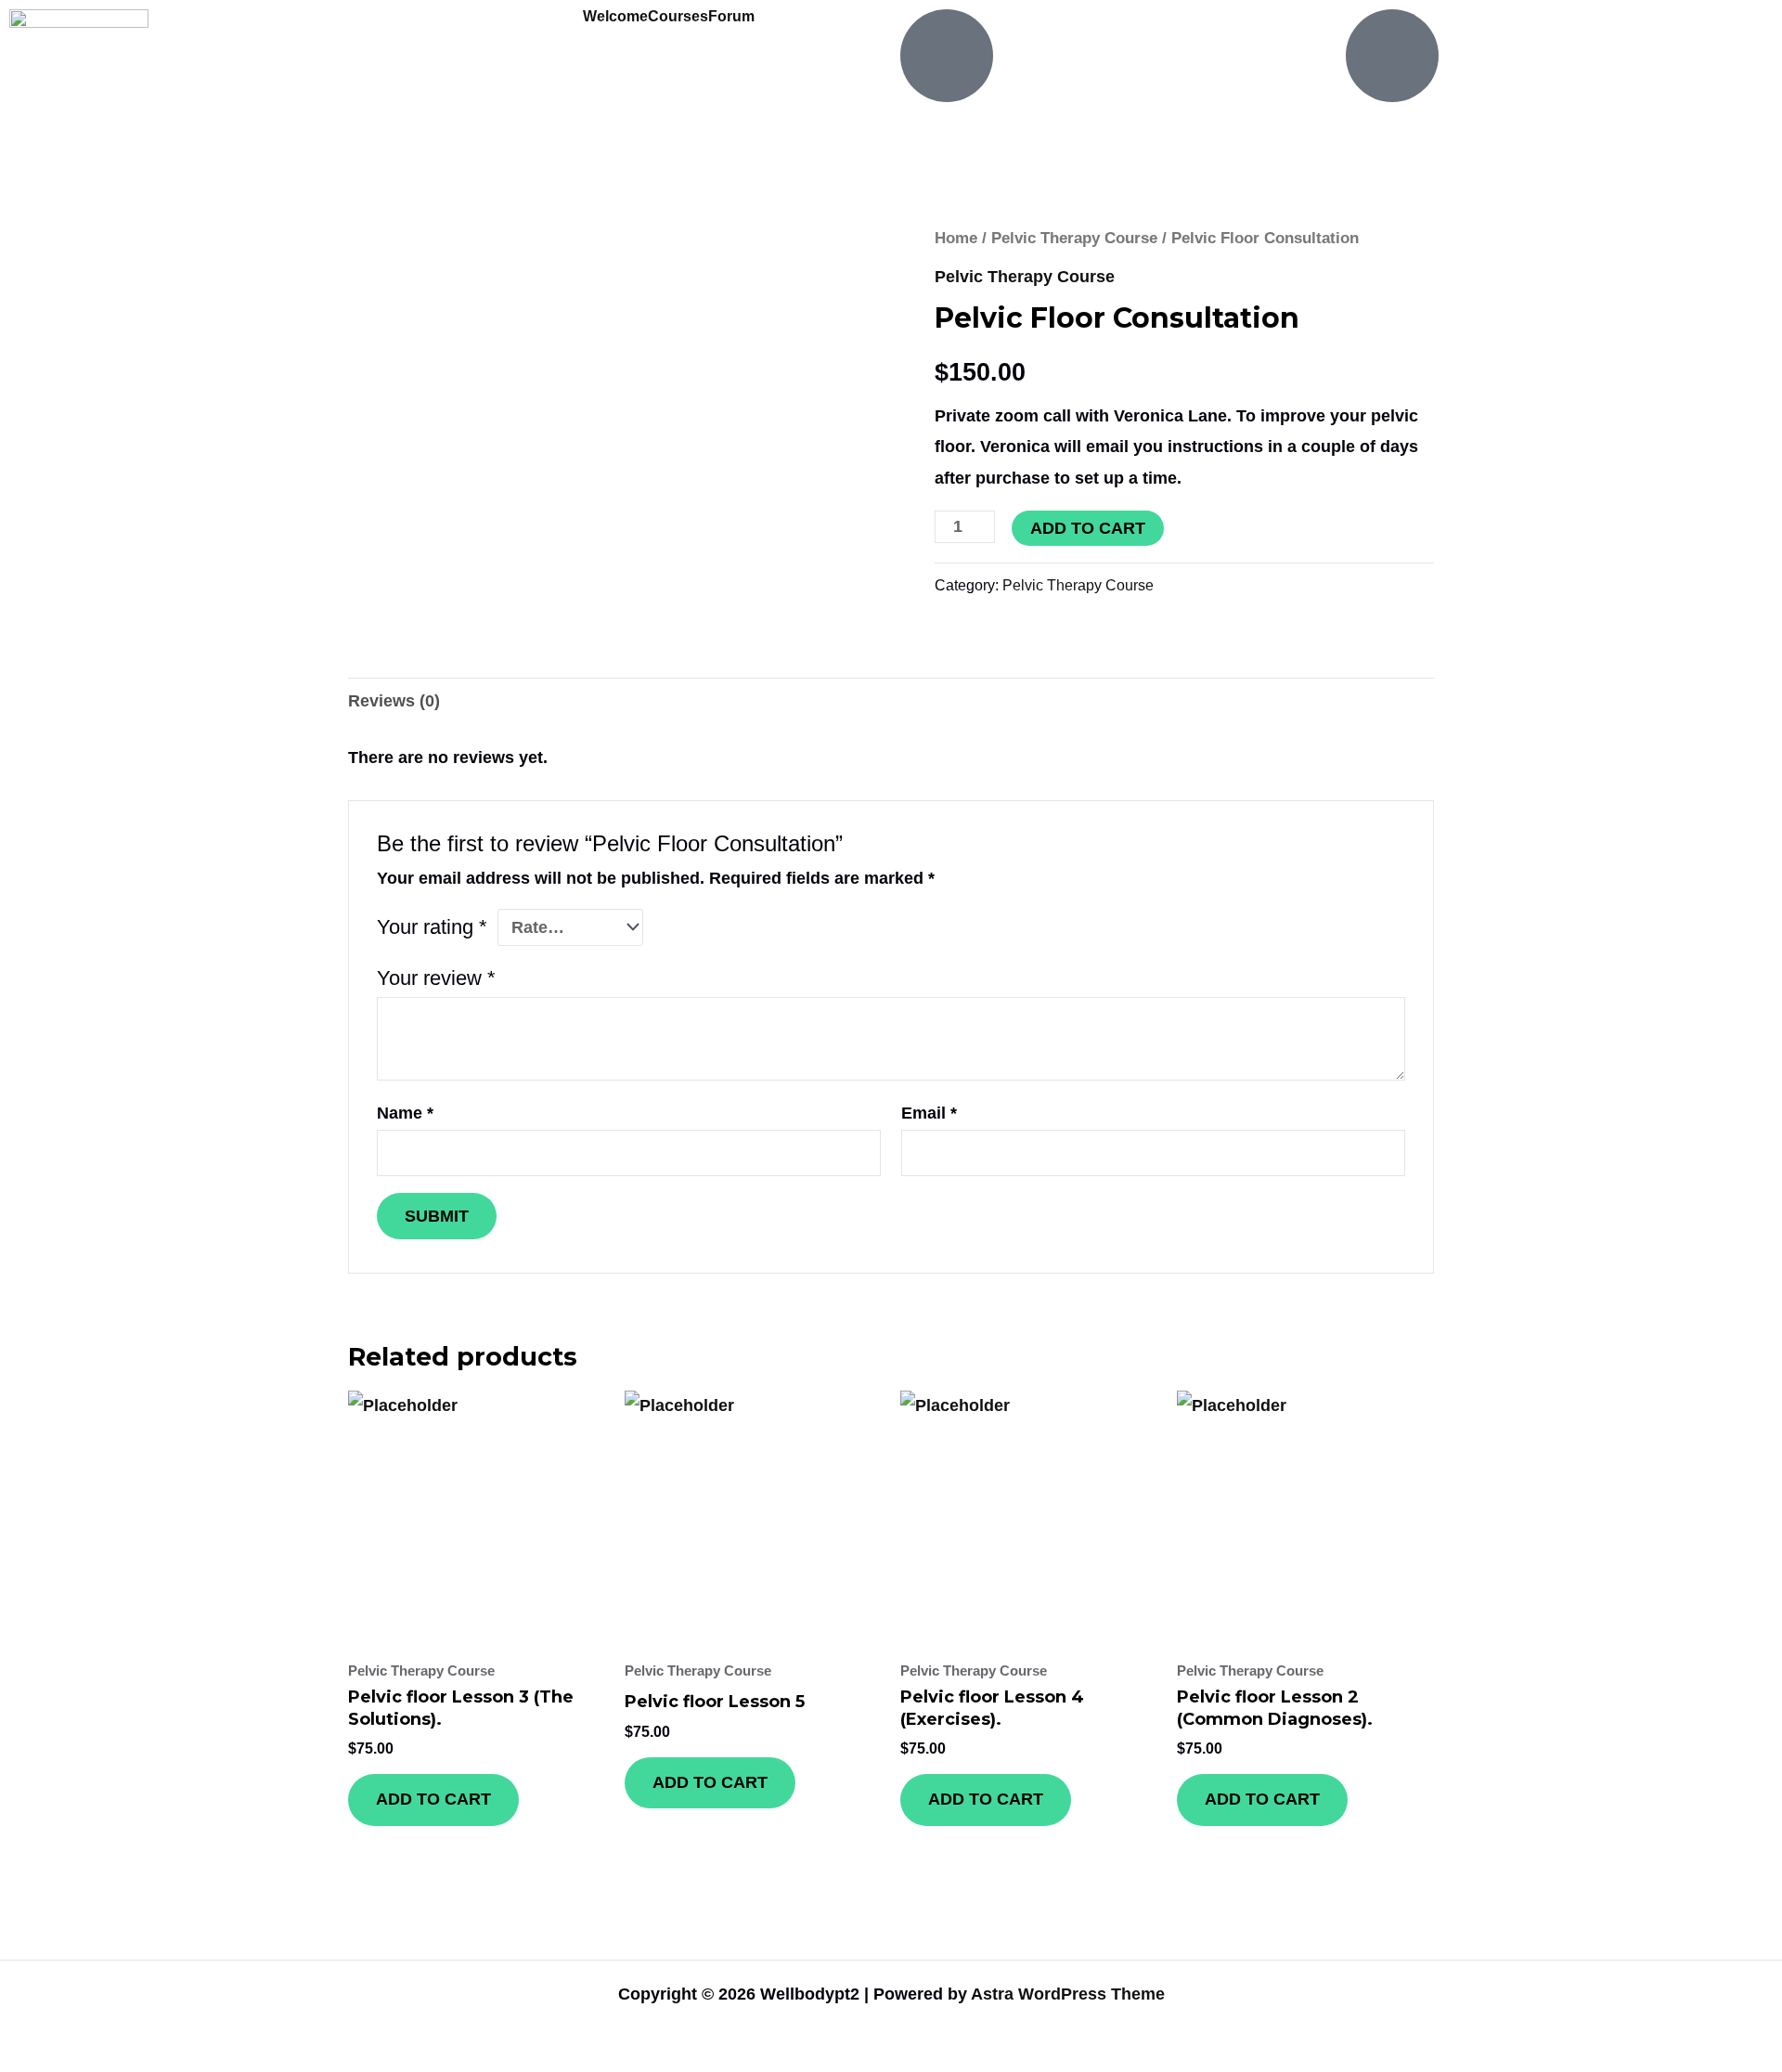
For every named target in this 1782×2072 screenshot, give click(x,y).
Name (405, 1113)
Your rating (432, 927)
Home (956, 238)
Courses (678, 17)
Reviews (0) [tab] (394, 701)
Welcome (615, 17)
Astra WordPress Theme (1068, 1994)
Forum (731, 17)
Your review (436, 978)
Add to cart (1088, 528)
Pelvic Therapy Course (1074, 238)
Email (929, 1113)
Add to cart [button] (433, 1799)
